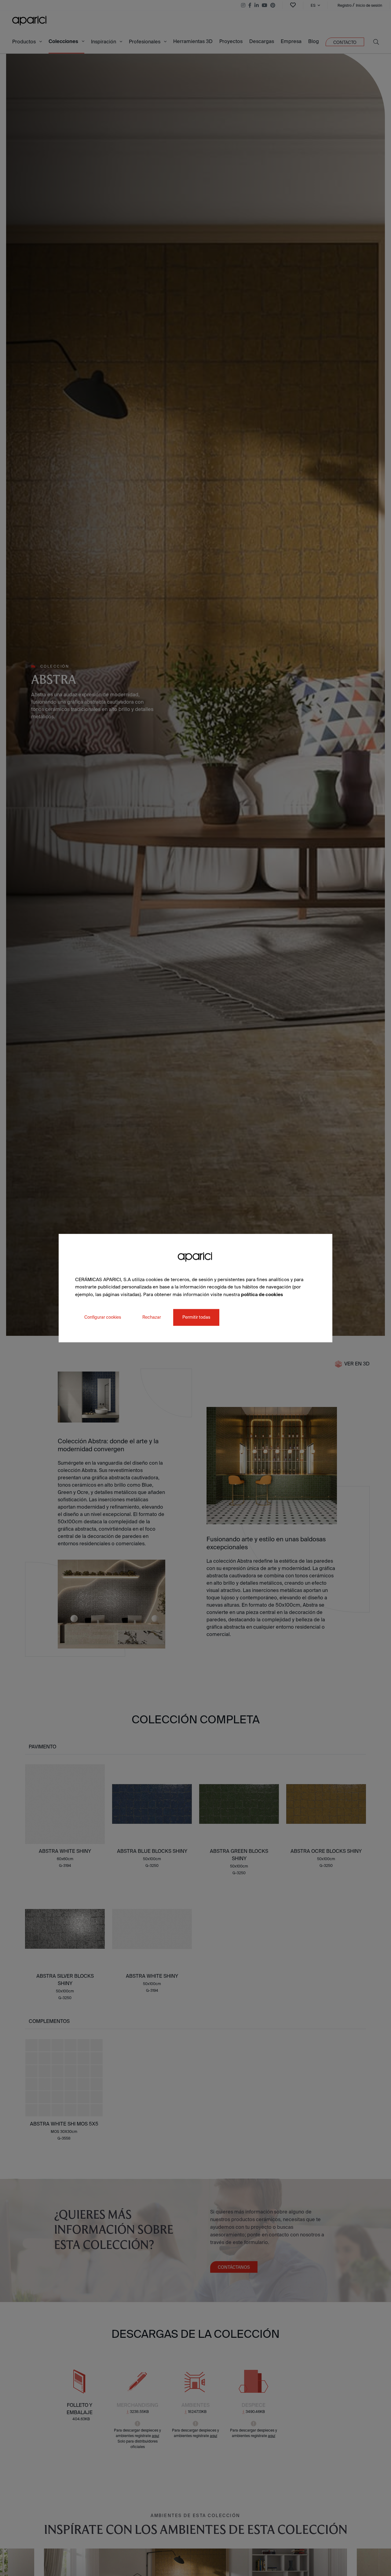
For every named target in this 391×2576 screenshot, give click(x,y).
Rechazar (152, 1317)
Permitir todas (196, 1317)
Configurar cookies (103, 1317)
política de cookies (262, 1294)
